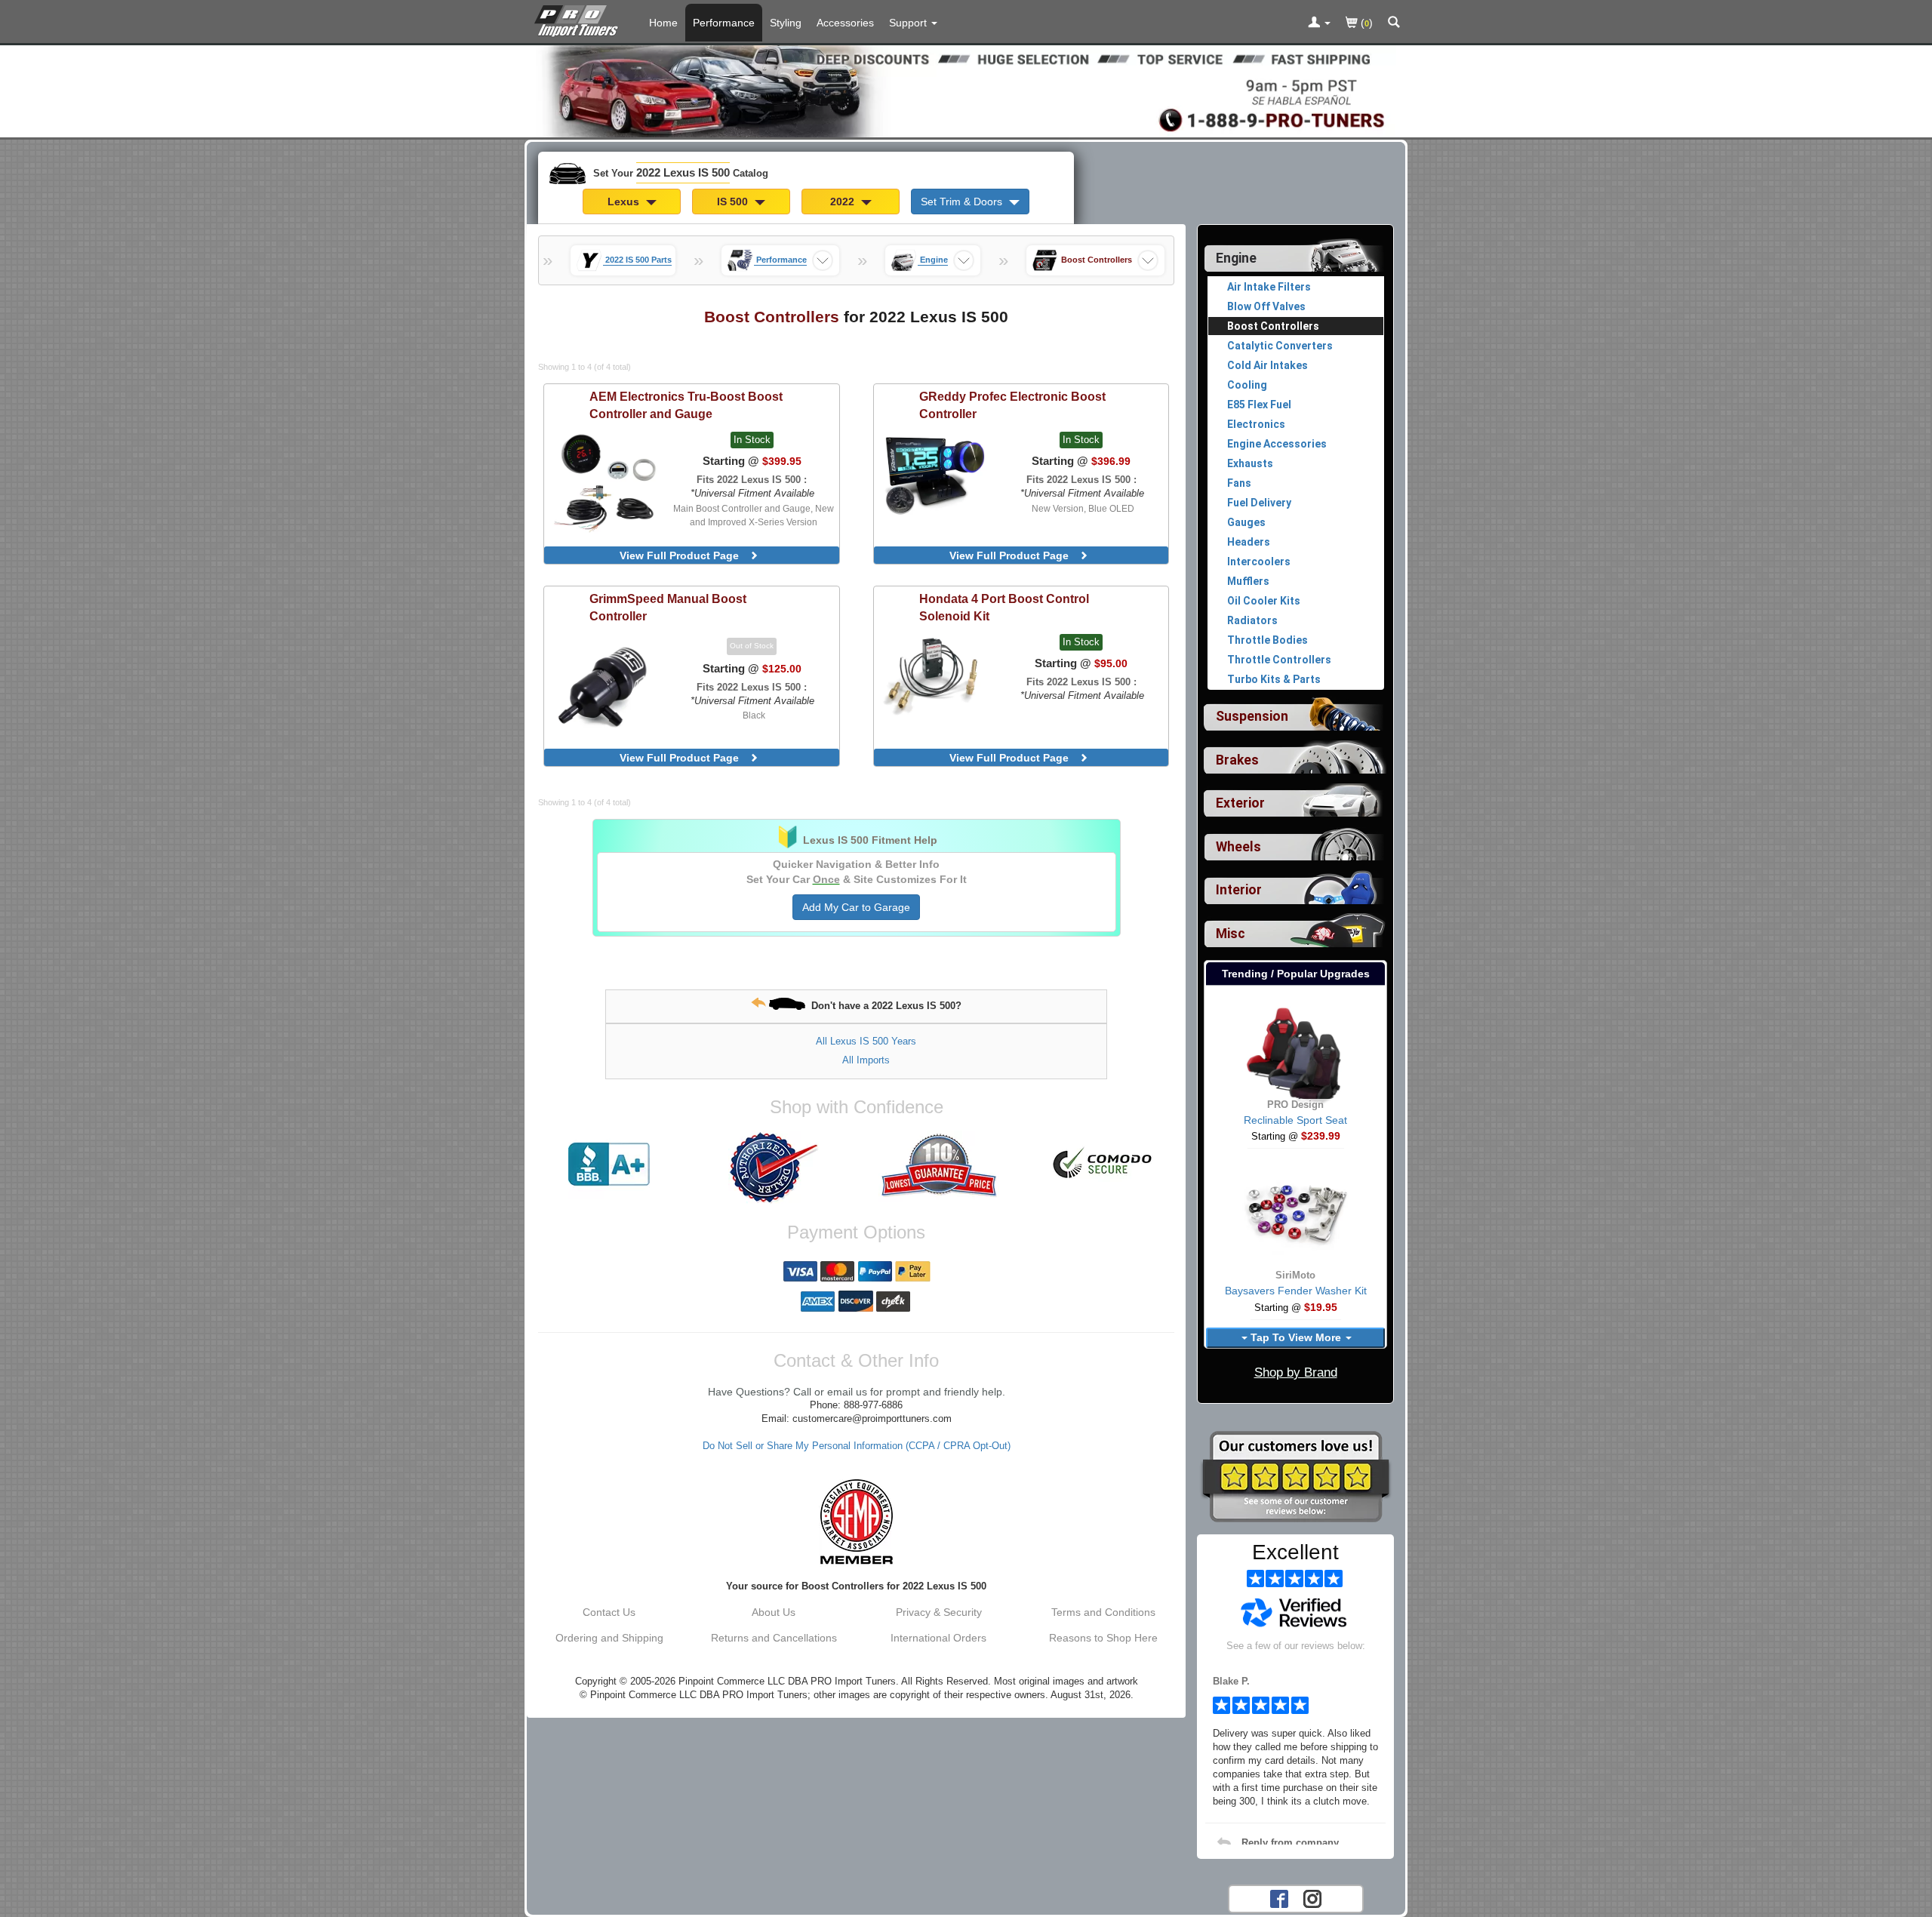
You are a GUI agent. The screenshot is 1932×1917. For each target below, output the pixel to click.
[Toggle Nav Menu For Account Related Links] (1319, 23)
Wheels (1238, 847)
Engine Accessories (1277, 444)
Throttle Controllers (1279, 660)
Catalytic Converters (1280, 346)
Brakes (1237, 760)
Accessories (845, 23)
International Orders (938, 1638)
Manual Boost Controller (668, 607)
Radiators (1252, 620)
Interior (1239, 890)
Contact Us (609, 1612)
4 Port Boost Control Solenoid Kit (1004, 607)
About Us (774, 1612)
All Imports (866, 1060)
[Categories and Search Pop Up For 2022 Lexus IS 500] (1394, 23)
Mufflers (1248, 581)
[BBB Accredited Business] (609, 1165)
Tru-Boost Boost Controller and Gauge (686, 405)
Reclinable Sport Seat (1295, 1120)
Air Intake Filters (1269, 287)
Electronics (1256, 424)
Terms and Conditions (1103, 1612)
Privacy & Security (939, 1612)
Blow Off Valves (1266, 306)
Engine (1236, 258)
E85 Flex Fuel (1259, 405)
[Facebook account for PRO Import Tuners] (1279, 1897)
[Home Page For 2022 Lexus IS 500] (579, 19)
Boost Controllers (1273, 326)
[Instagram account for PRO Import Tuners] (1312, 1897)
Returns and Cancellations (774, 1638)
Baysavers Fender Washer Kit (1296, 1291)
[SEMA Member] (856, 1522)
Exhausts (1250, 463)
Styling (786, 23)
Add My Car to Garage (856, 907)
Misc (1231, 934)
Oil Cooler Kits (1264, 601)
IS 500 (734, 202)
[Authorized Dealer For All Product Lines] (774, 1168)
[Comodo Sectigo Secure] (1103, 1165)
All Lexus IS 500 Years (866, 1041)
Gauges (1246, 522)
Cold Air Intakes (1267, 365)
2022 (844, 202)
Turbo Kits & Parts (1274, 679)
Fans (1239, 483)
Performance (724, 23)
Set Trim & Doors (963, 202)
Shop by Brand (1296, 1372)
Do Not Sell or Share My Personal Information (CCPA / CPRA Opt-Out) (857, 1446)
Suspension (1252, 716)
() (1365, 23)
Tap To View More (1296, 1337)
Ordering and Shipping (609, 1638)
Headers (1249, 542)
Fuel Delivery (1259, 503)
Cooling (1247, 385)
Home (663, 23)
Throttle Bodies (1267, 640)
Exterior (1240, 803)
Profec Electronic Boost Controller (1012, 405)
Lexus (625, 202)
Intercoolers (1259, 562)
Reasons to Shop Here (1103, 1638)
